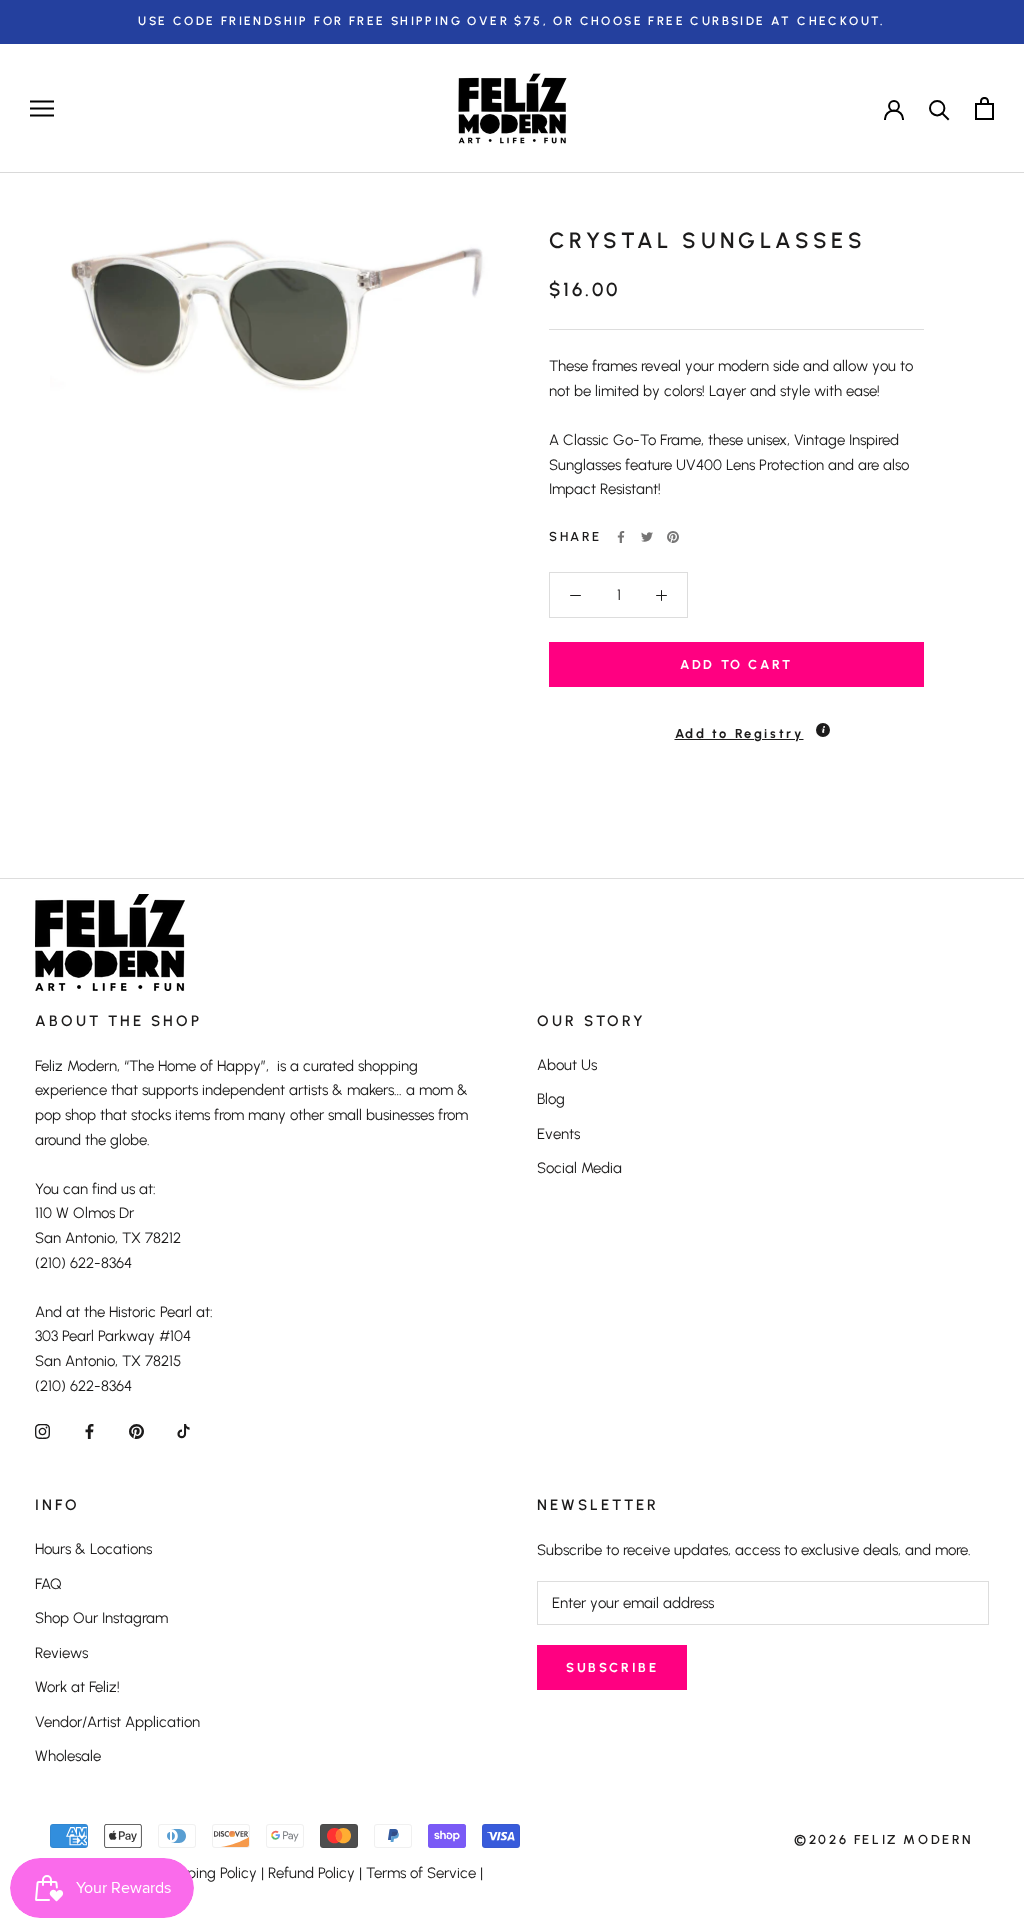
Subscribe (612, 1667)
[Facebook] (621, 537)
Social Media (579, 1168)
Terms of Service (421, 1873)
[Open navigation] (42, 108)
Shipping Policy (207, 1873)
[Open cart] (984, 108)
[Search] (939, 108)
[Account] (894, 108)
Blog (551, 1099)
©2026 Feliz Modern (884, 1839)
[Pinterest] (673, 537)
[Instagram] (42, 1431)
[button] (736, 724)
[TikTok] (183, 1431)
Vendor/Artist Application (117, 1722)
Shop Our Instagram (101, 1618)
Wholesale (68, 1756)
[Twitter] (647, 537)
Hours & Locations (93, 1549)
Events (558, 1134)
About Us (567, 1065)
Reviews (61, 1653)
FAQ (48, 1584)
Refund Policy (311, 1873)
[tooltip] (823, 730)
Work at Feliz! (77, 1687)
